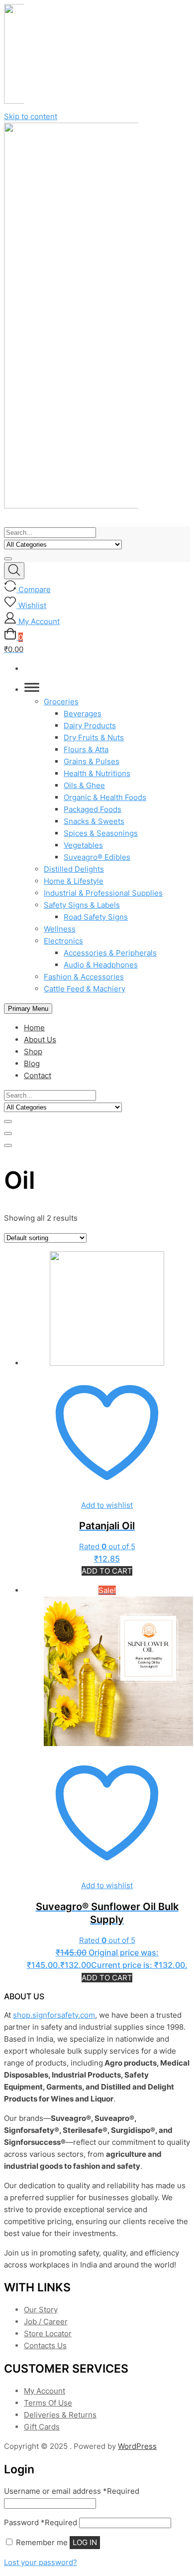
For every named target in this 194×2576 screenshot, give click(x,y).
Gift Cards (42, 2427)
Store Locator (48, 2334)
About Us (40, 1040)
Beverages (83, 714)
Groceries (61, 702)
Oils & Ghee (84, 785)
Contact (38, 1075)
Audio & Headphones (101, 965)
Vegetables (83, 845)
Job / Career (46, 2322)
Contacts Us (45, 2345)
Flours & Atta (86, 749)
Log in (85, 2542)
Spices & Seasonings (101, 833)
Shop (33, 1051)
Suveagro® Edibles (97, 857)
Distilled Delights (74, 869)
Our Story (41, 2310)
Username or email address (72, 2491)
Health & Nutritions (97, 773)
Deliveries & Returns (60, 2415)
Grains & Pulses (92, 761)
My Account (45, 2391)
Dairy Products (90, 725)
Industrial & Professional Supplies (103, 893)
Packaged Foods (93, 809)
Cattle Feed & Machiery (85, 989)
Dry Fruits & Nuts (94, 737)
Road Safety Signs (96, 917)
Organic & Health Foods (105, 797)
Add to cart (107, 1571)
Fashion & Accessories (84, 977)
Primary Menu (28, 1009)
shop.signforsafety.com (54, 2015)
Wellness (60, 929)
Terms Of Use (48, 2403)
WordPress (137, 2446)
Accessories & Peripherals (110, 953)
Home (34, 1028)
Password (41, 2522)
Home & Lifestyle (74, 881)
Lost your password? (41, 2562)
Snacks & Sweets (94, 821)
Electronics (63, 941)
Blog (32, 1063)
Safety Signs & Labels (82, 905)
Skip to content (31, 116)
